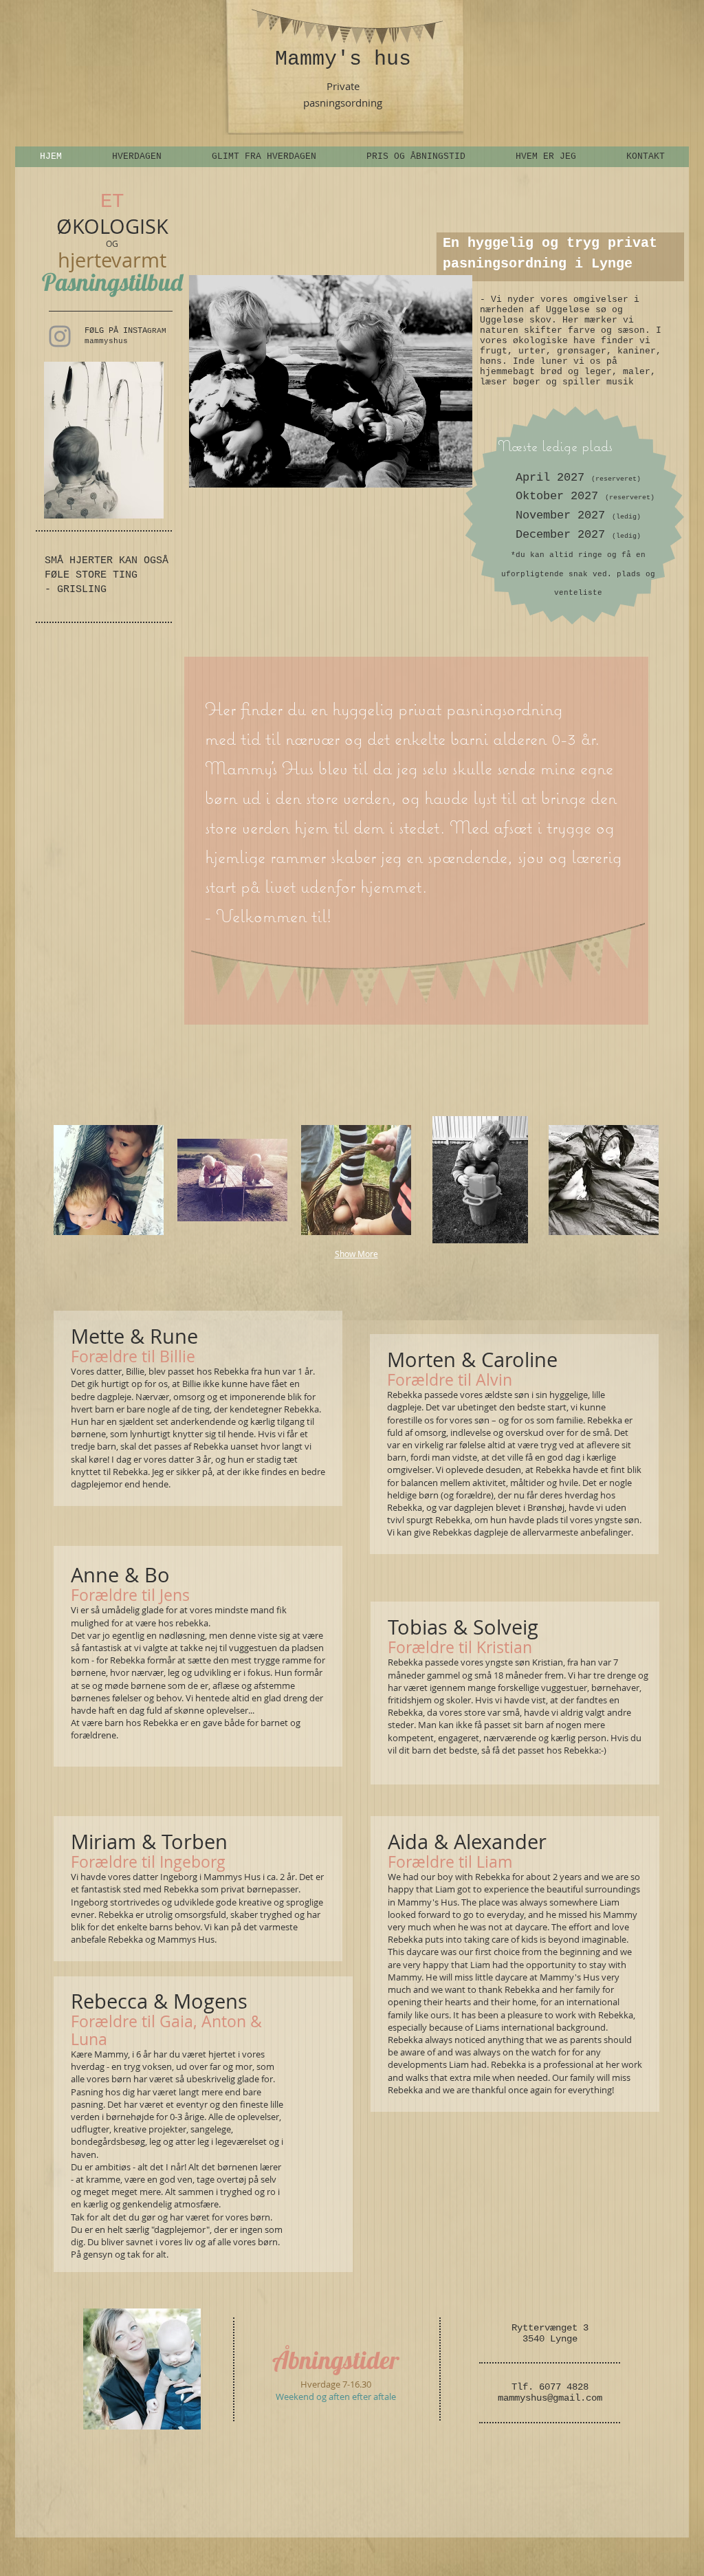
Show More (356, 1254)
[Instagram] (60, 336)
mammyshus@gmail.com (550, 2398)
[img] (109, 1180)
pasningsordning (343, 102)
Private (343, 86)
